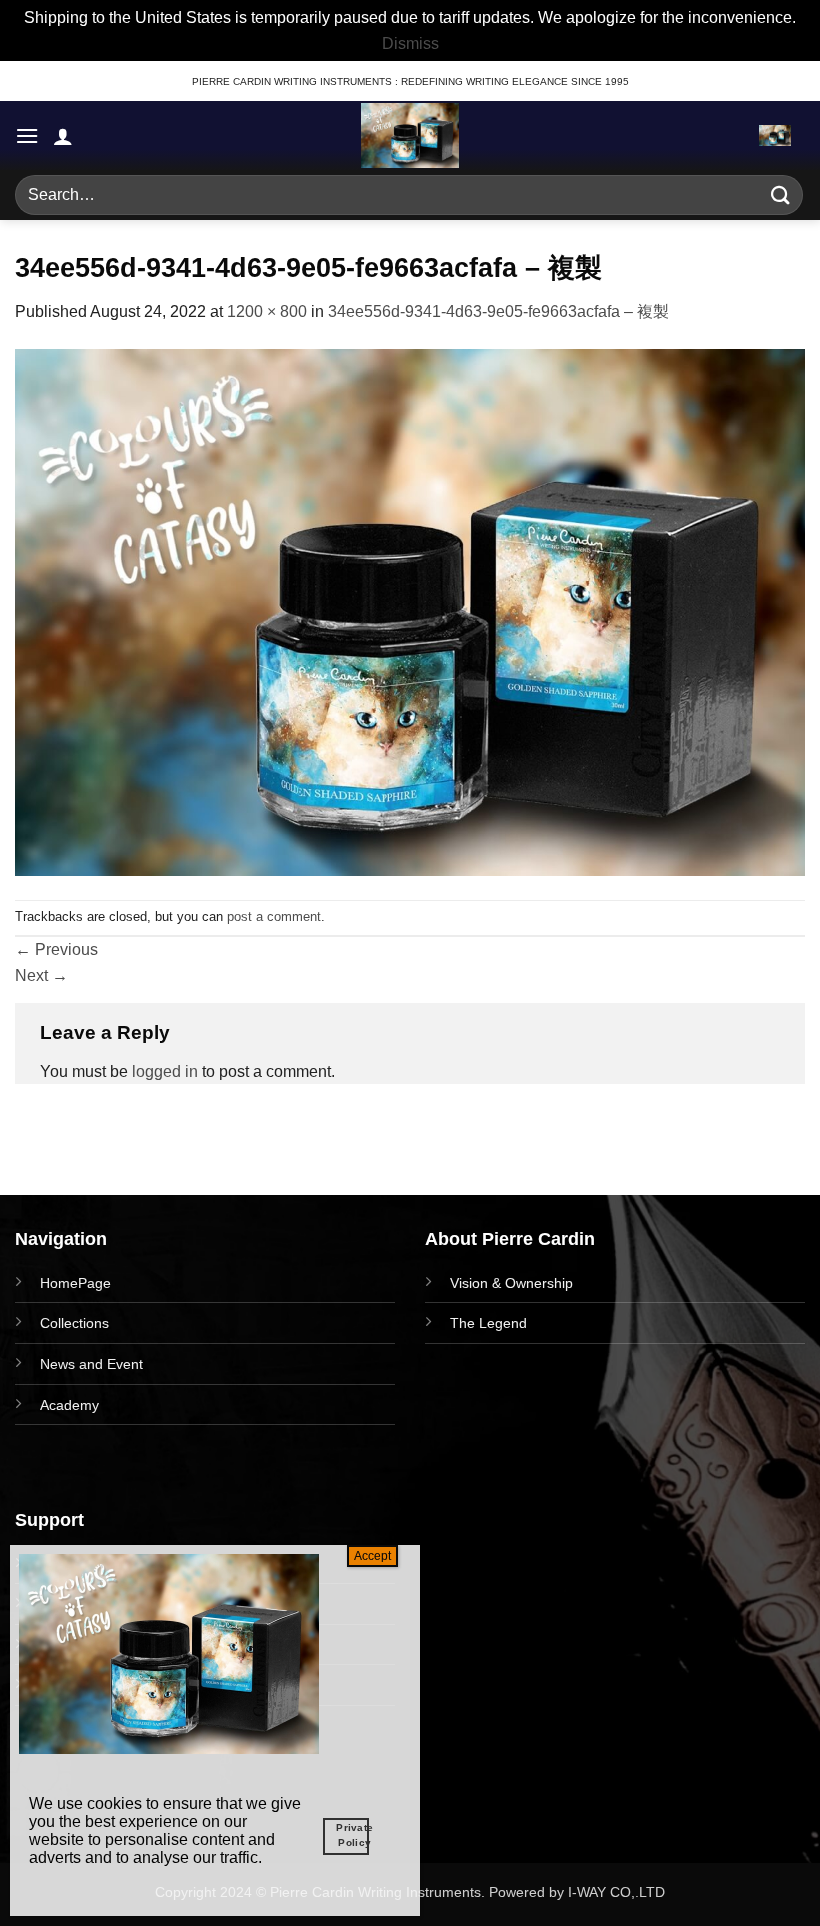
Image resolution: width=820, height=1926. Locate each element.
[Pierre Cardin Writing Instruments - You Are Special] (410, 135)
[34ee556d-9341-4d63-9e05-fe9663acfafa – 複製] (410, 610)
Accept (372, 1556)
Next (41, 975)
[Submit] (781, 195)
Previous (56, 949)
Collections (74, 1323)
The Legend (488, 1323)
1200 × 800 (267, 311)
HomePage (75, 1283)
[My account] (63, 136)
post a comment (274, 916)
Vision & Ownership (511, 1283)
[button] (27, 135)
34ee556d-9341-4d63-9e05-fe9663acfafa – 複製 (498, 311)
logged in (165, 1071)
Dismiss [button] (410, 43)
